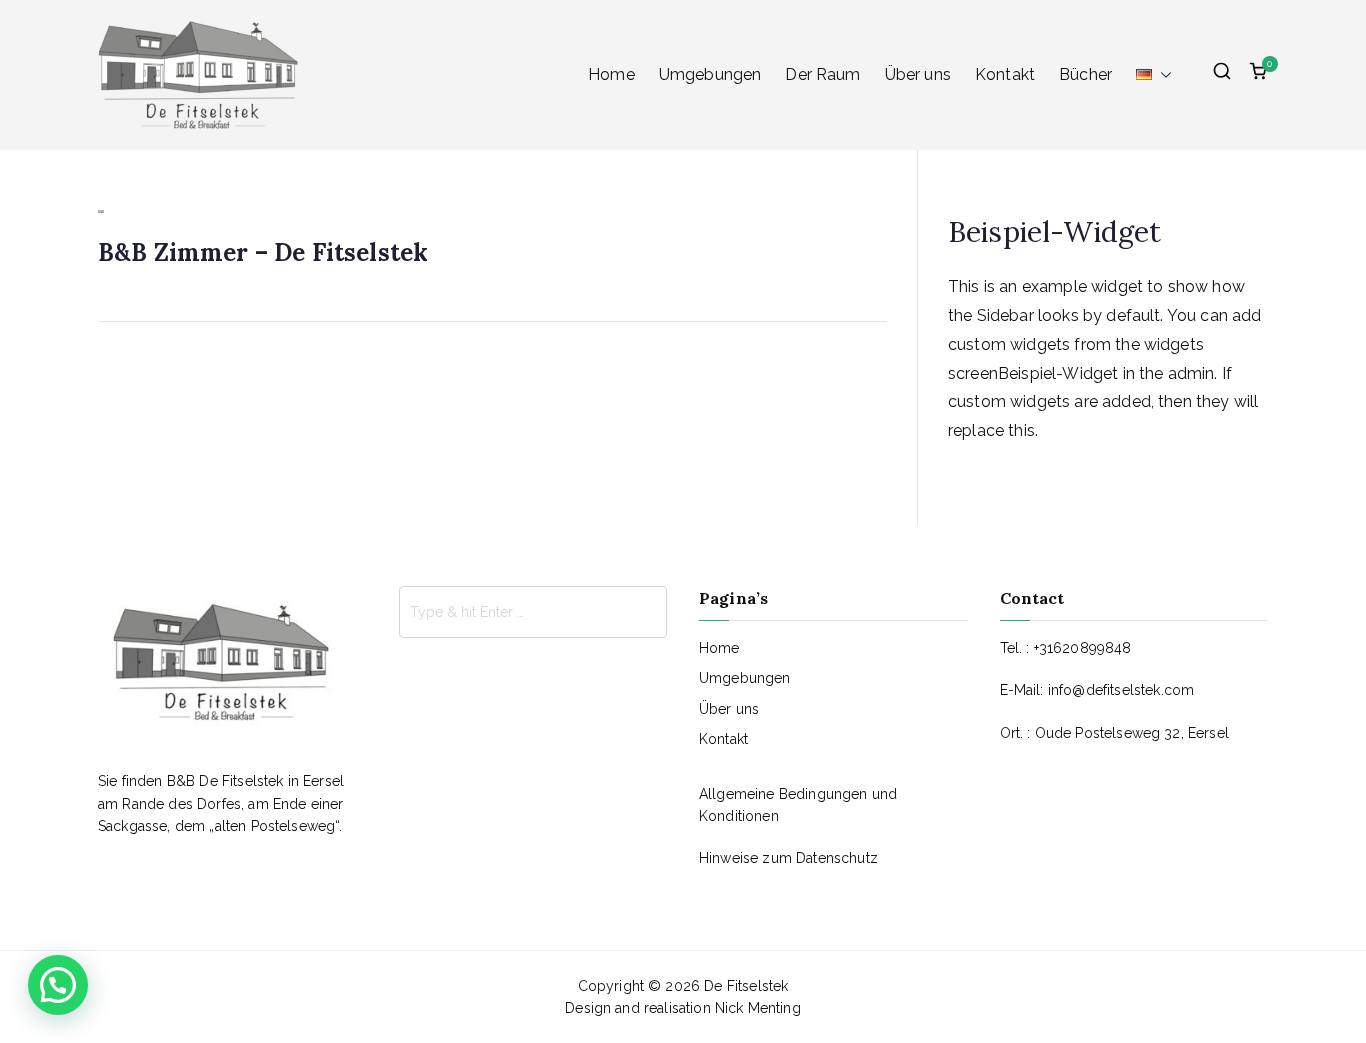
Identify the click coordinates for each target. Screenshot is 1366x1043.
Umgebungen (710, 74)
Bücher (1085, 74)
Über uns (918, 74)
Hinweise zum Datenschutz (788, 858)
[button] (1162, 75)
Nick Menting (758, 1008)
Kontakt (1005, 74)
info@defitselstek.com (1121, 690)
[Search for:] (533, 612)
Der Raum (822, 74)
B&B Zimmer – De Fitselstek (263, 252)
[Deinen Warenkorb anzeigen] (1258, 75)
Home (611, 74)
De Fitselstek (746, 986)
